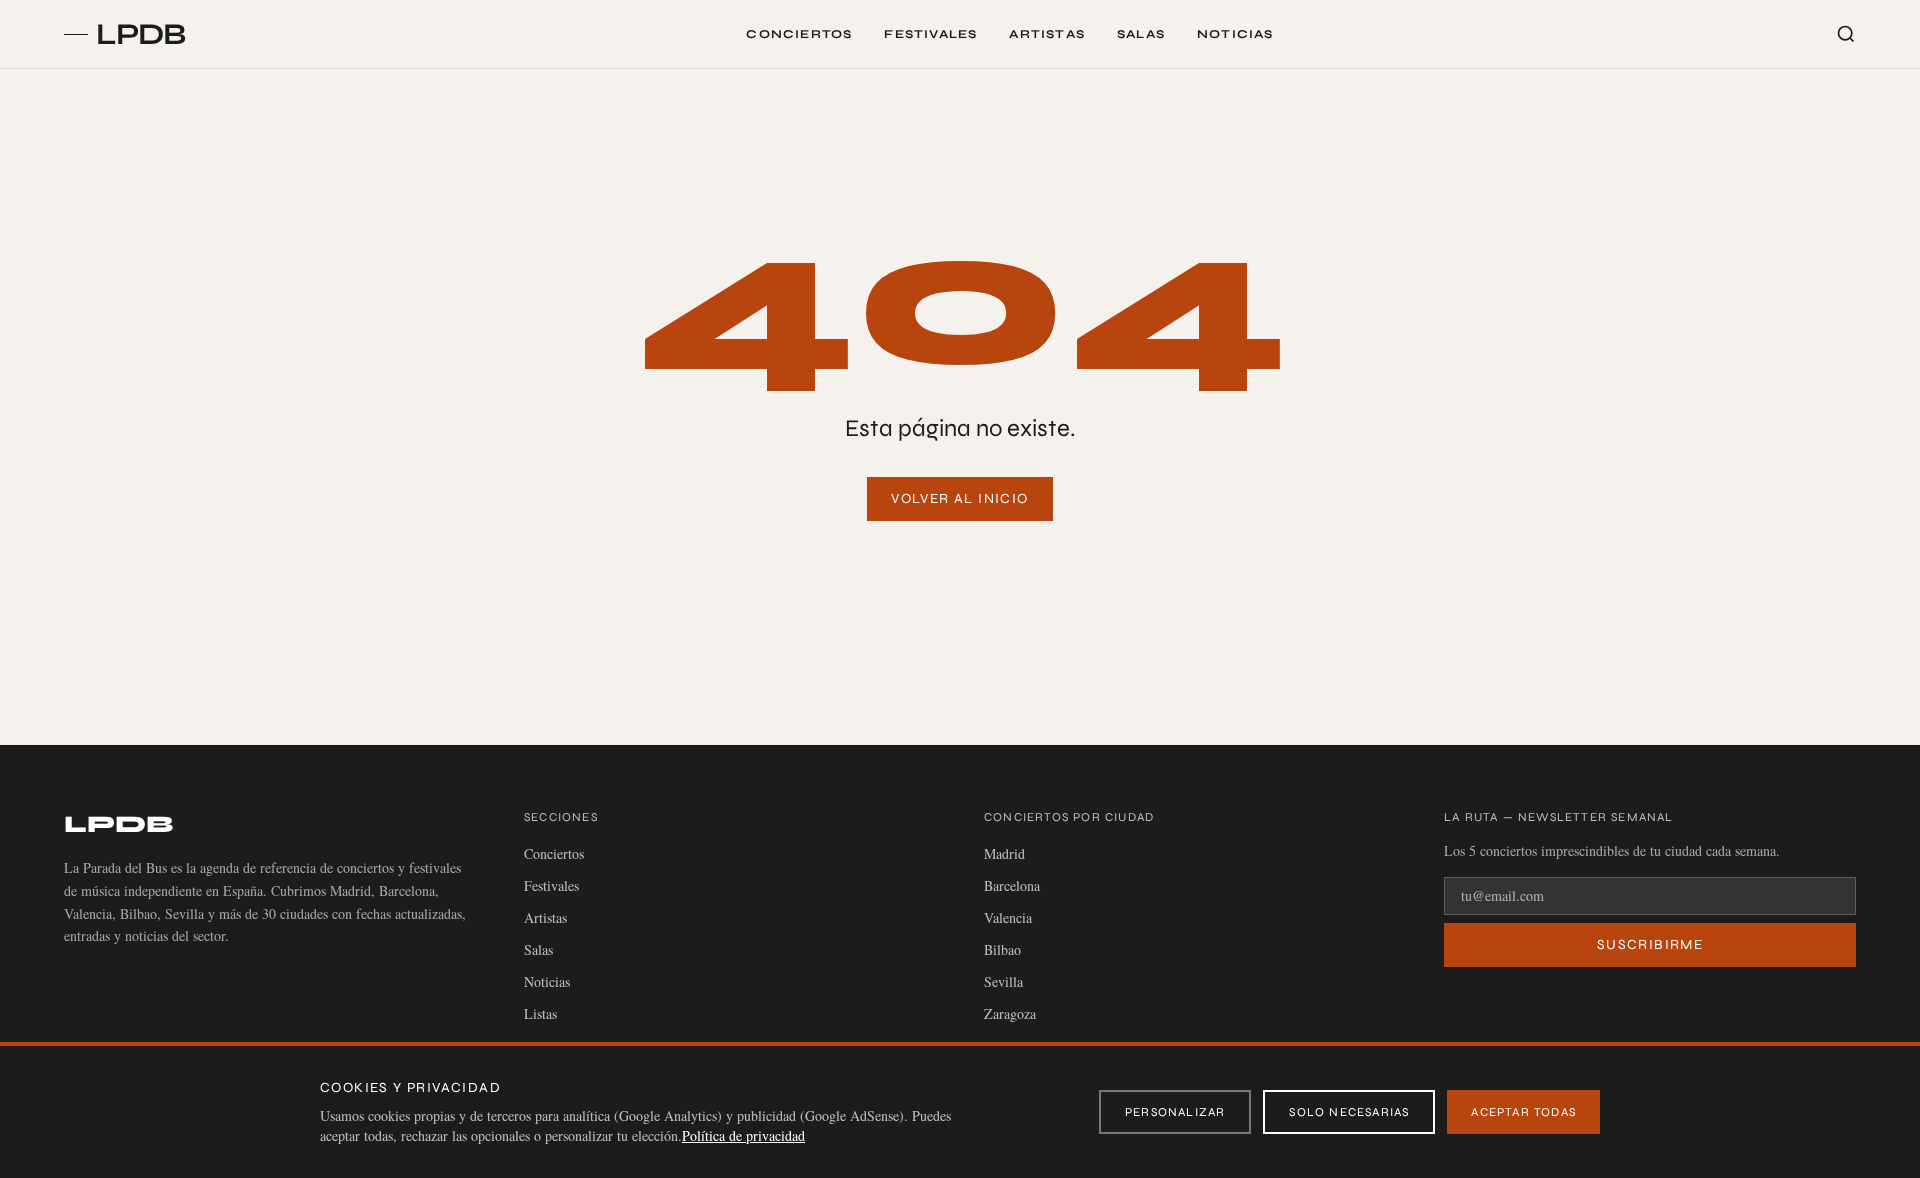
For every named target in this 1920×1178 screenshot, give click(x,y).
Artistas (1047, 34)
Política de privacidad (743, 1135)
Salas (1141, 34)
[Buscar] (1846, 34)
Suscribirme (1650, 944)
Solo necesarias (1349, 1112)
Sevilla (1003, 981)
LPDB (118, 824)
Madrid (1004, 853)
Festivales (930, 34)
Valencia (1008, 917)
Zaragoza (1010, 1013)
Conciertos (799, 34)
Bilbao (1002, 949)
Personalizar (1175, 1112)
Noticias (1235, 34)
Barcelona (1012, 885)
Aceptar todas (1523, 1112)
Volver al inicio (959, 498)
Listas (540, 1013)
